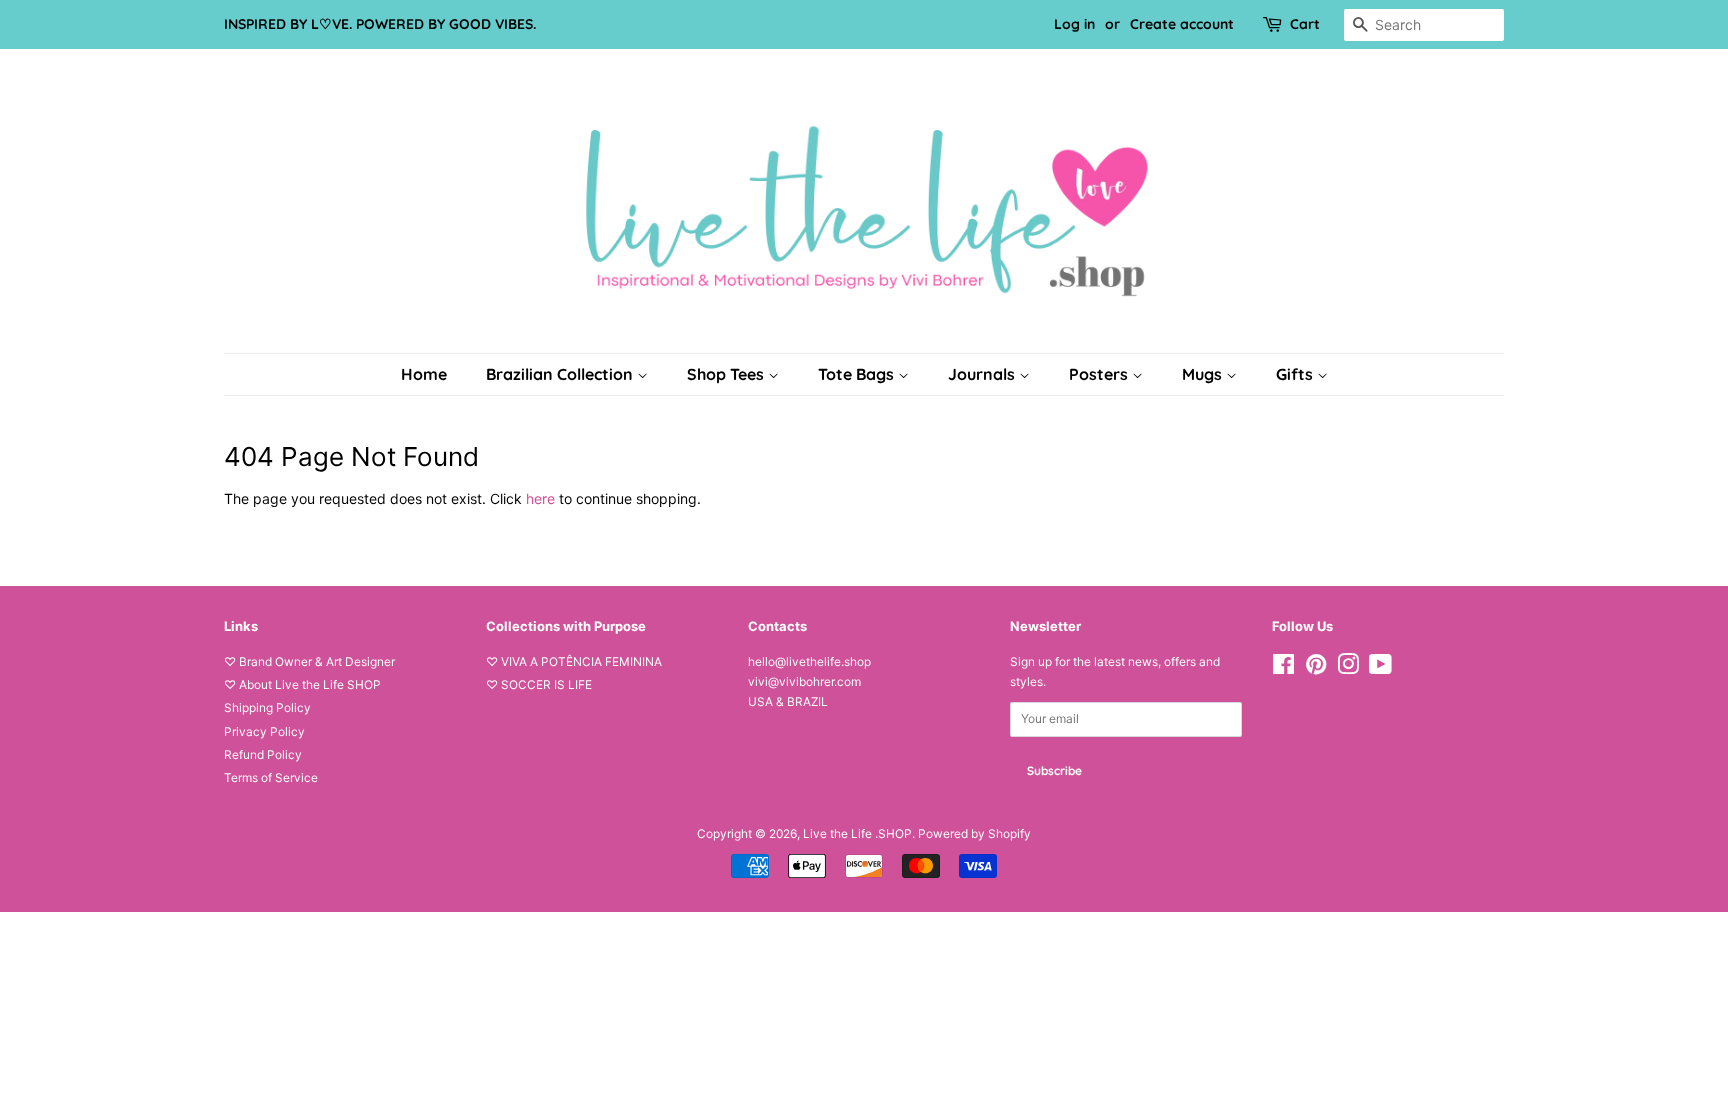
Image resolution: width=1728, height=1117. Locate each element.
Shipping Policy (267, 707)
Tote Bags (858, 374)
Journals (983, 374)
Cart (1305, 24)
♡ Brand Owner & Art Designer (309, 661)
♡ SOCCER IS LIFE (539, 684)
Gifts (1296, 374)
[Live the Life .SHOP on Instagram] (1348, 668)
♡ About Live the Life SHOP (302, 684)
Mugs (1204, 374)
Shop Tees (727, 374)
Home (424, 374)
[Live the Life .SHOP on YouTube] (1380, 668)
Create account (1182, 24)
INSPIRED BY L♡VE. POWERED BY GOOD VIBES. (380, 24)
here (540, 498)
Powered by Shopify (974, 833)
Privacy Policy (264, 731)
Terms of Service (271, 777)
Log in (1074, 24)
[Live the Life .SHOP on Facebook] (1283, 668)
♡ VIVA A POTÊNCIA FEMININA (574, 661)
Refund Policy (263, 754)
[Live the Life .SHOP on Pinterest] (1316, 668)
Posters (1100, 374)
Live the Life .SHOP (857, 833)
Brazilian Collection (561, 374)
